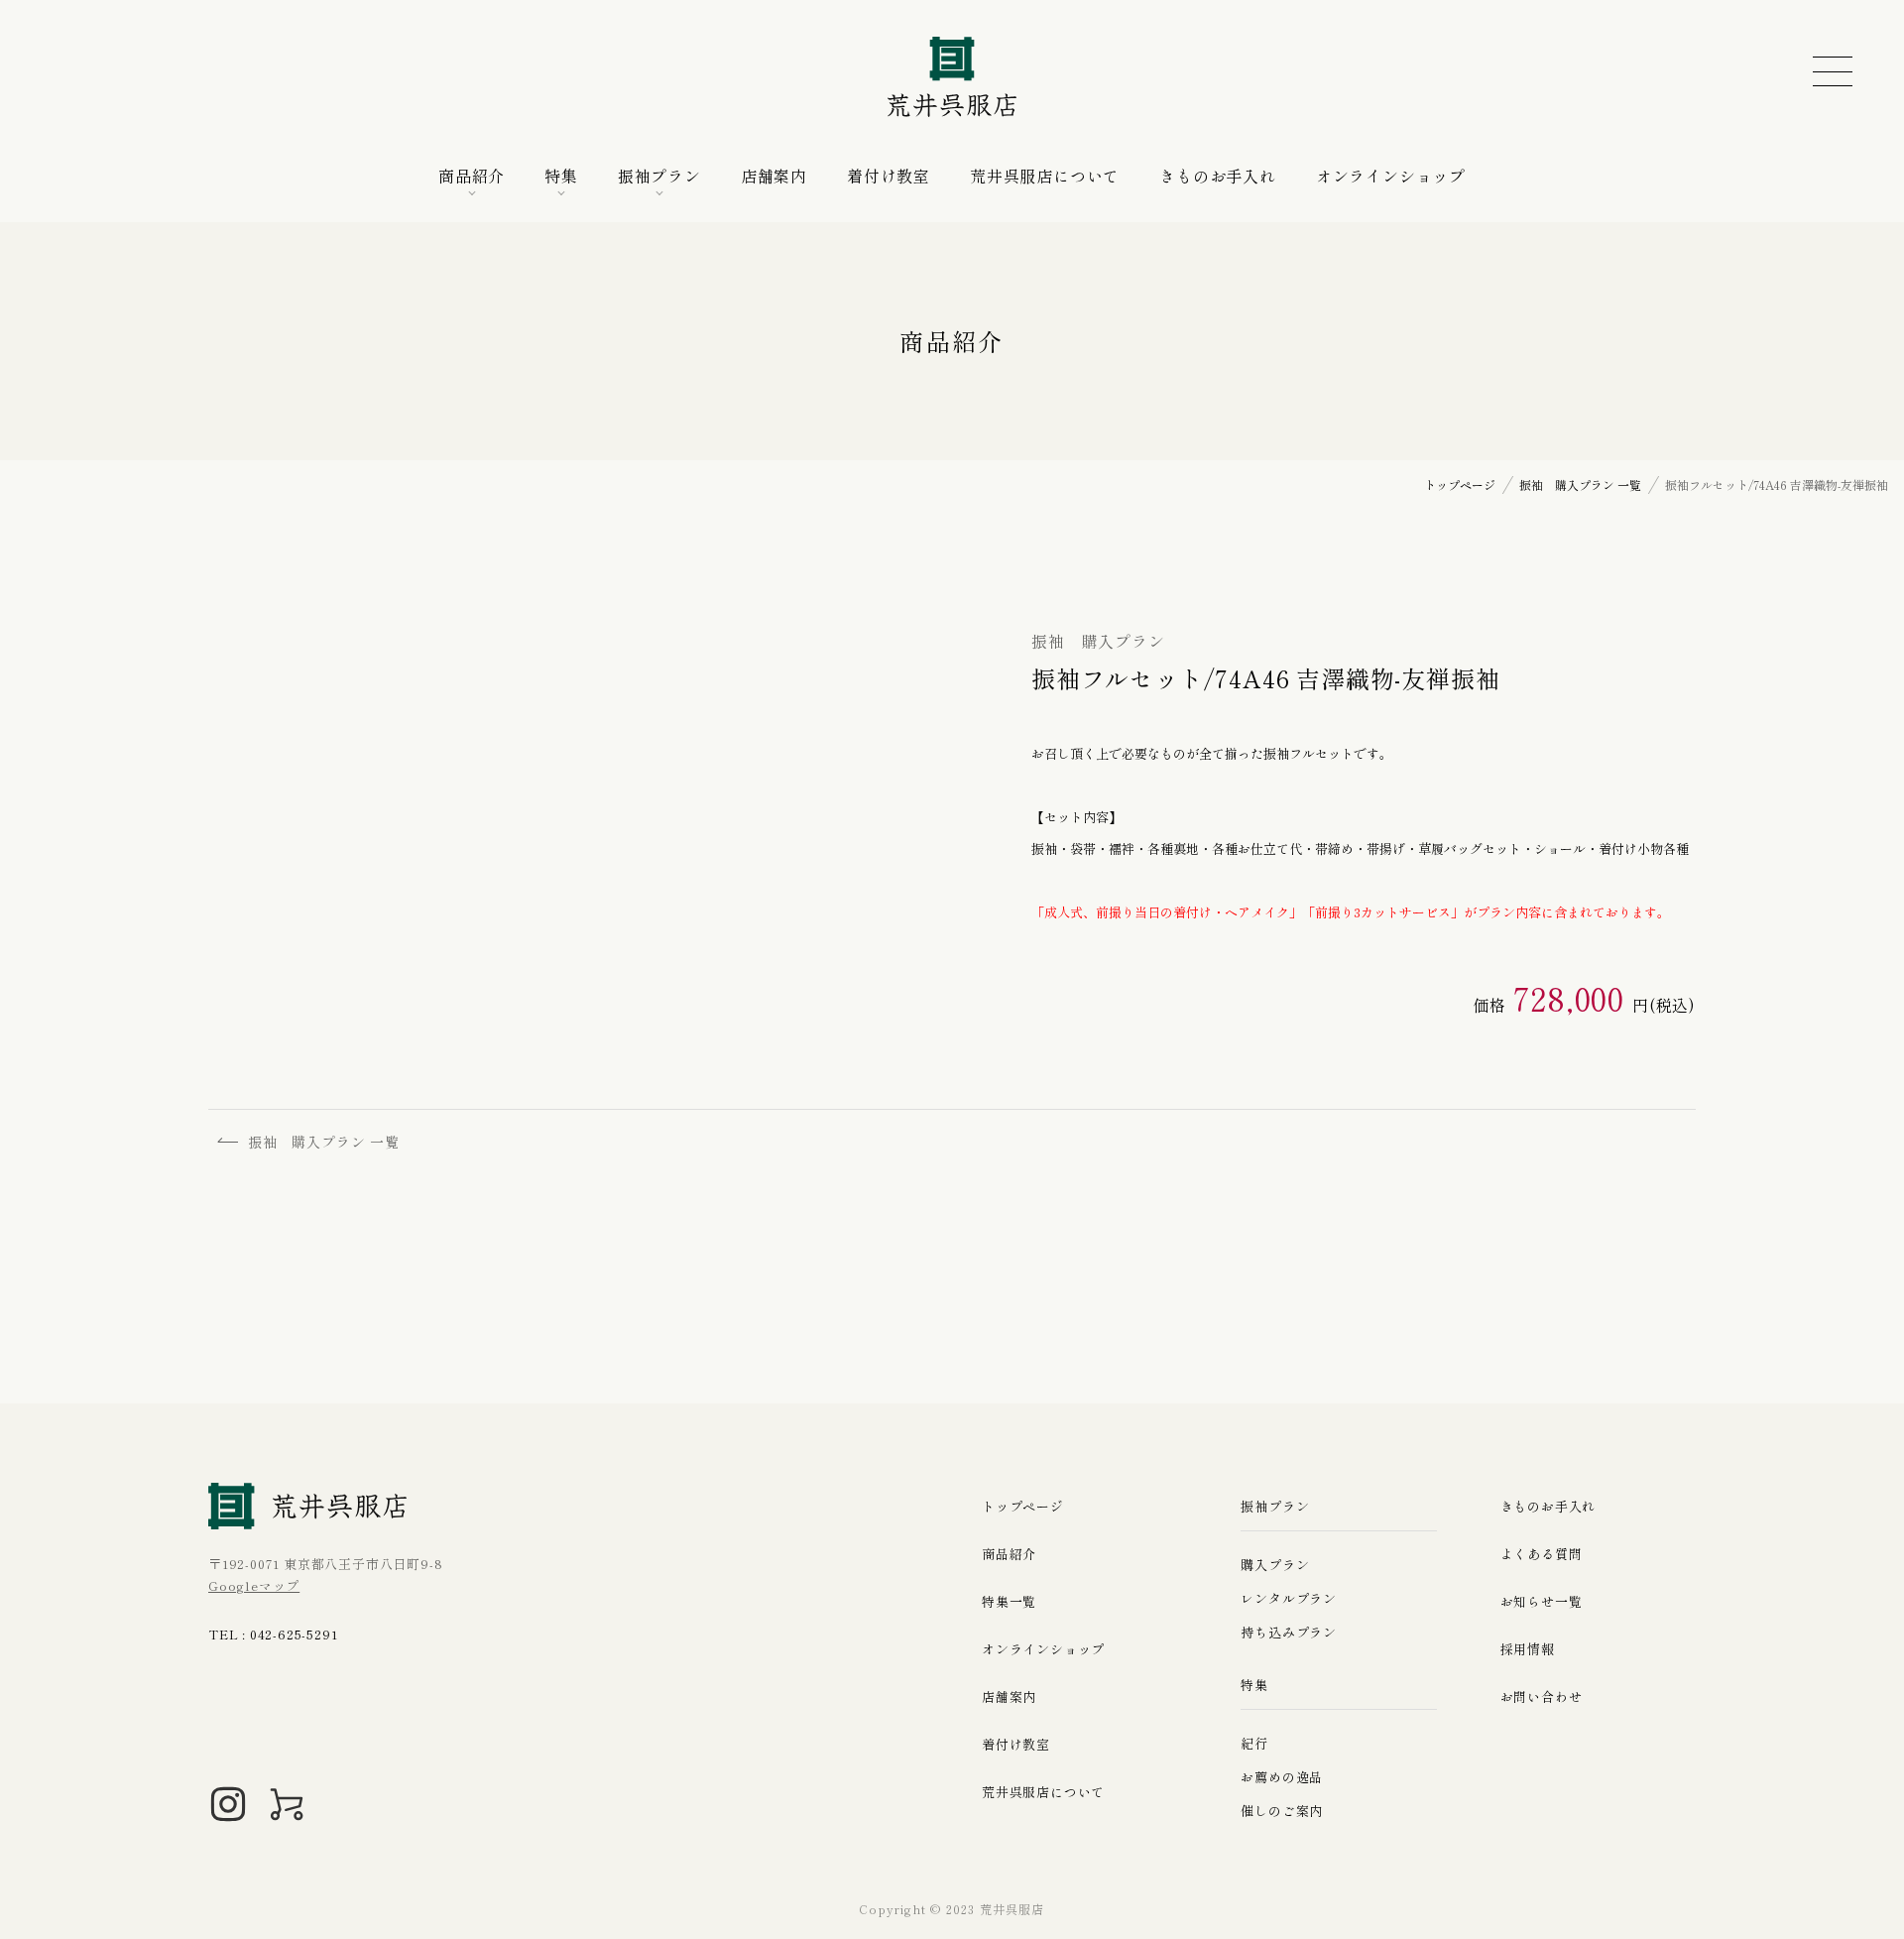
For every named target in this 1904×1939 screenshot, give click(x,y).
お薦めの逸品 (1282, 1777)
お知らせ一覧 (1542, 1601)
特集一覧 (1009, 1601)
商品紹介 (472, 176)
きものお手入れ (1218, 176)
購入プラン (1275, 1565)
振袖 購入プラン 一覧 (324, 1142)
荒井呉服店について (1045, 176)
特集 (561, 176)
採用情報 (1528, 1649)
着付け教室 (889, 176)
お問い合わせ (1542, 1697)
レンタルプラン (1289, 1598)
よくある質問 (1542, 1554)
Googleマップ (254, 1585)
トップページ (1023, 1506)
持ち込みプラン (1289, 1632)
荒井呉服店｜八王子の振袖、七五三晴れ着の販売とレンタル (952, 77)
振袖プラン (659, 176)
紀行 (1254, 1743)
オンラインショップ (1391, 176)
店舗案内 (774, 176)
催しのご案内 (1282, 1811)
